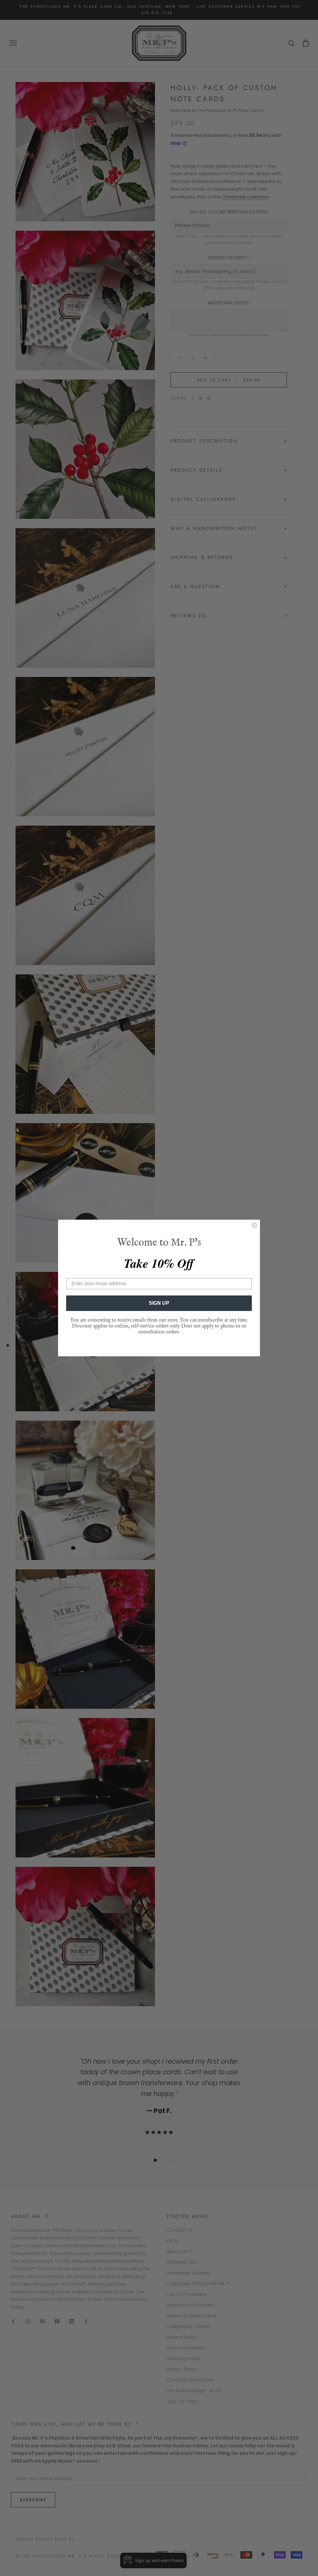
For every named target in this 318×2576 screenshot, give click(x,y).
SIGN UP (159, 1303)
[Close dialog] (254, 1225)
